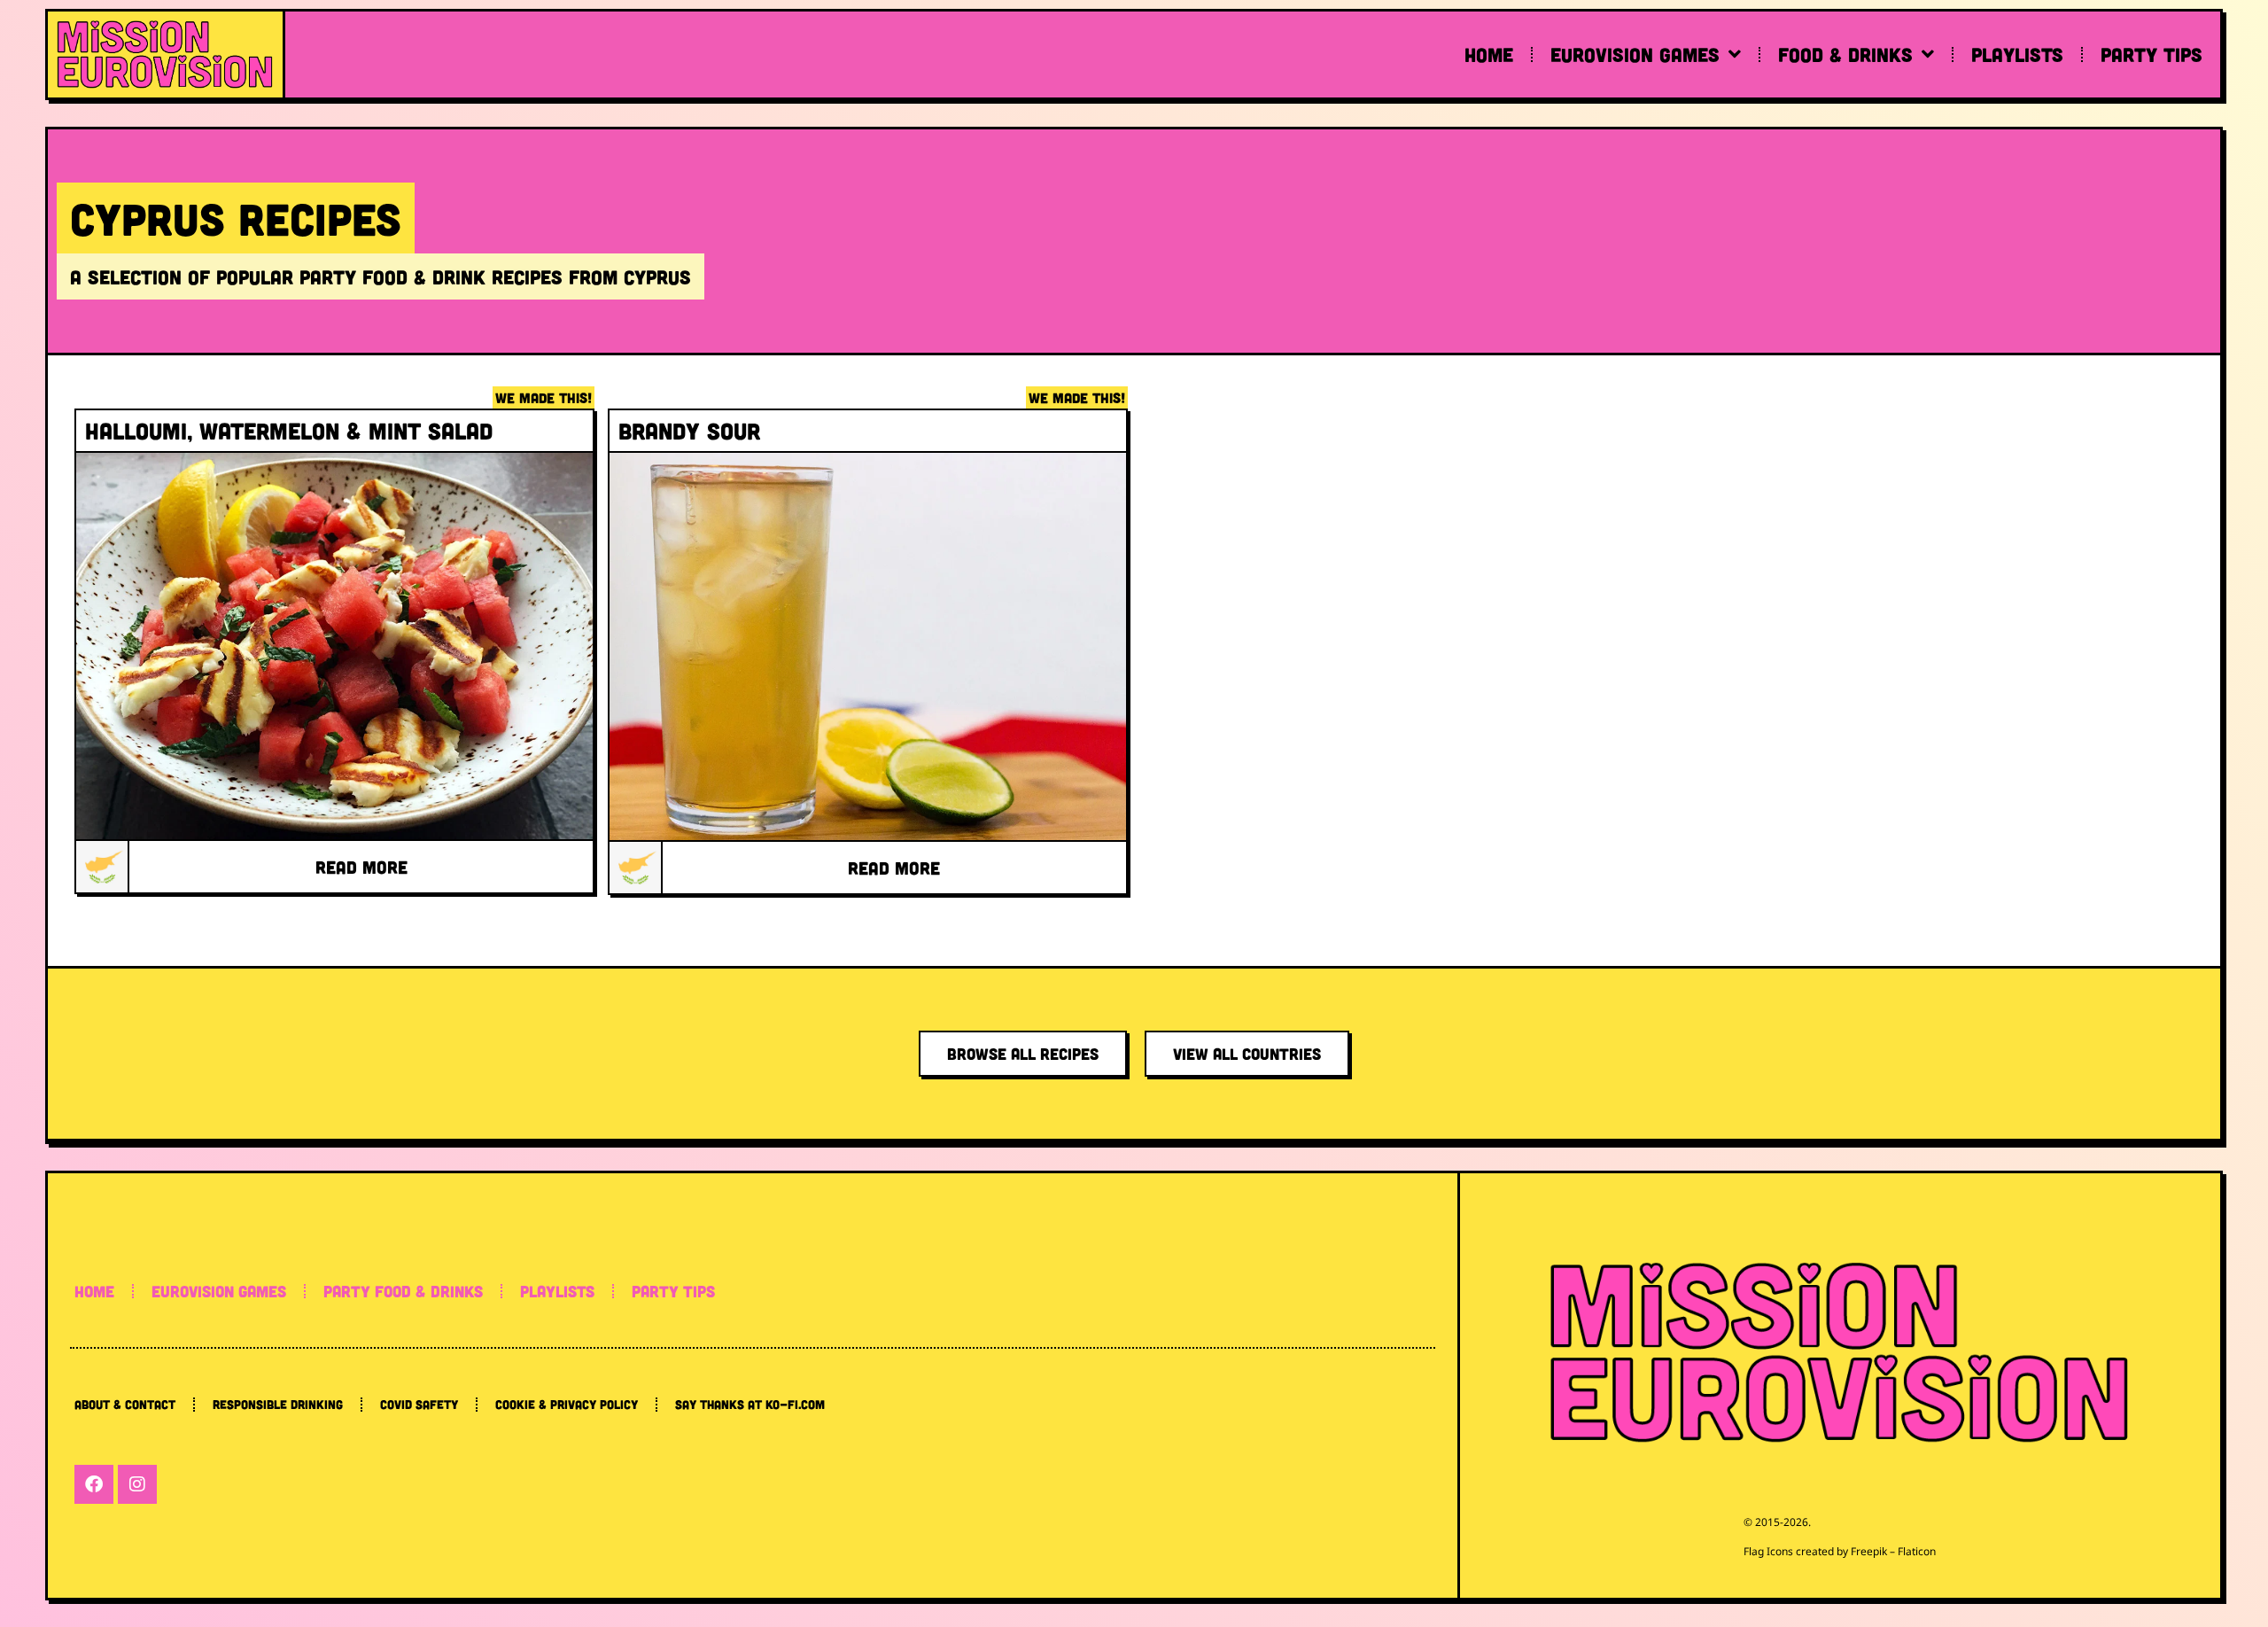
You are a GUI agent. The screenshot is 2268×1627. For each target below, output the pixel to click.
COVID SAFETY (419, 1404)
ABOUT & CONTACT (125, 1404)
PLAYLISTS (557, 1291)
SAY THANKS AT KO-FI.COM (750, 1404)
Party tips (2151, 54)
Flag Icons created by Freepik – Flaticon (1840, 1551)
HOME (94, 1291)
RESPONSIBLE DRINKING (278, 1404)
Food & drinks (1845, 54)
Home (1489, 54)
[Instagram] (137, 1484)
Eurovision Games (1635, 54)
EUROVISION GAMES (219, 1291)
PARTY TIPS (673, 1291)
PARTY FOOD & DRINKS (403, 1291)
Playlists (2017, 54)
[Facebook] (94, 1484)
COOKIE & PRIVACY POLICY (567, 1404)
